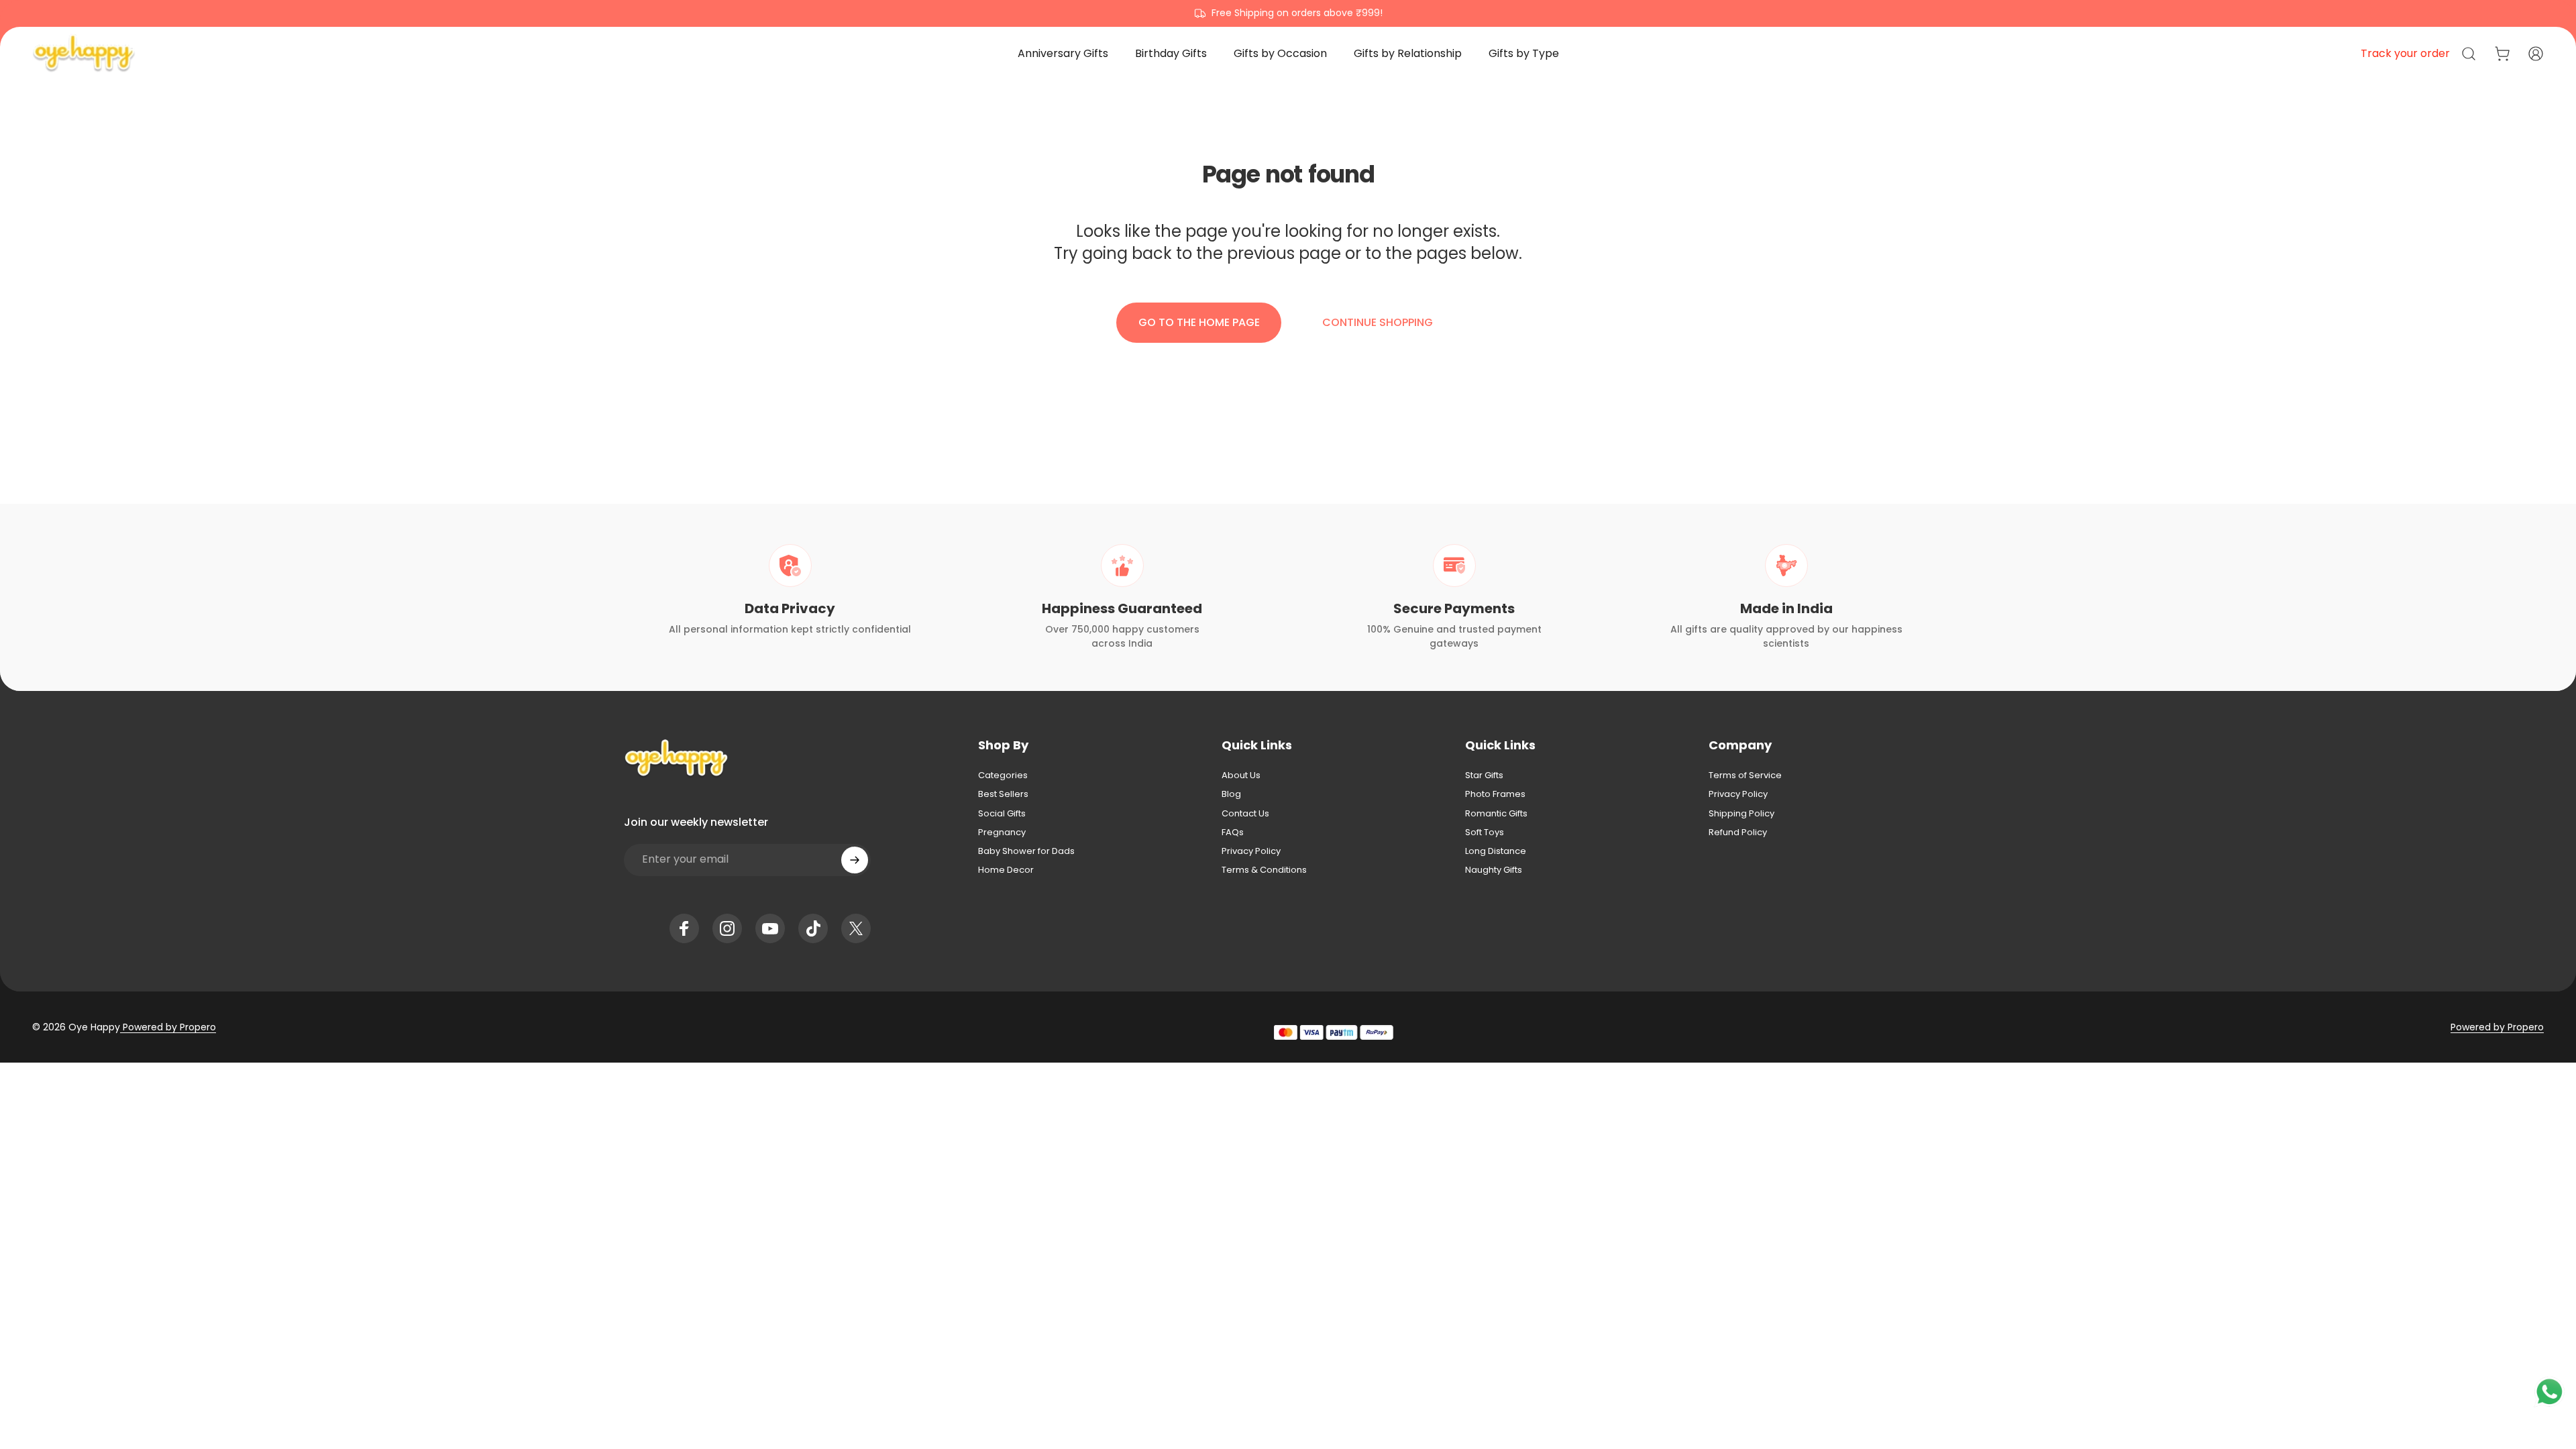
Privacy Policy (1251, 851)
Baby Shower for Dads (1026, 851)
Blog (1231, 794)
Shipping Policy (1741, 814)
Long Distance (1496, 851)
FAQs (1233, 833)
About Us (1241, 775)
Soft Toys (1485, 833)
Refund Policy (1738, 833)
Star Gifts (1484, 775)
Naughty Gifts (1494, 870)
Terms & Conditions (1264, 870)
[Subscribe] (855, 860)
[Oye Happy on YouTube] (770, 928)
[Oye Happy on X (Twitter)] (856, 928)
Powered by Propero (168, 1027)
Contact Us (1245, 814)
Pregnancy (1002, 833)
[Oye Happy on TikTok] (813, 928)
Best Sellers (1003, 794)
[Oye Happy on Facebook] (684, 928)
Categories (1003, 775)
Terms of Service (1745, 775)
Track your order (2405, 53)
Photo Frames (1495, 794)
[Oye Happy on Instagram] (727, 928)
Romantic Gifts (1496, 814)
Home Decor (1006, 870)
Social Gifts (1002, 814)
